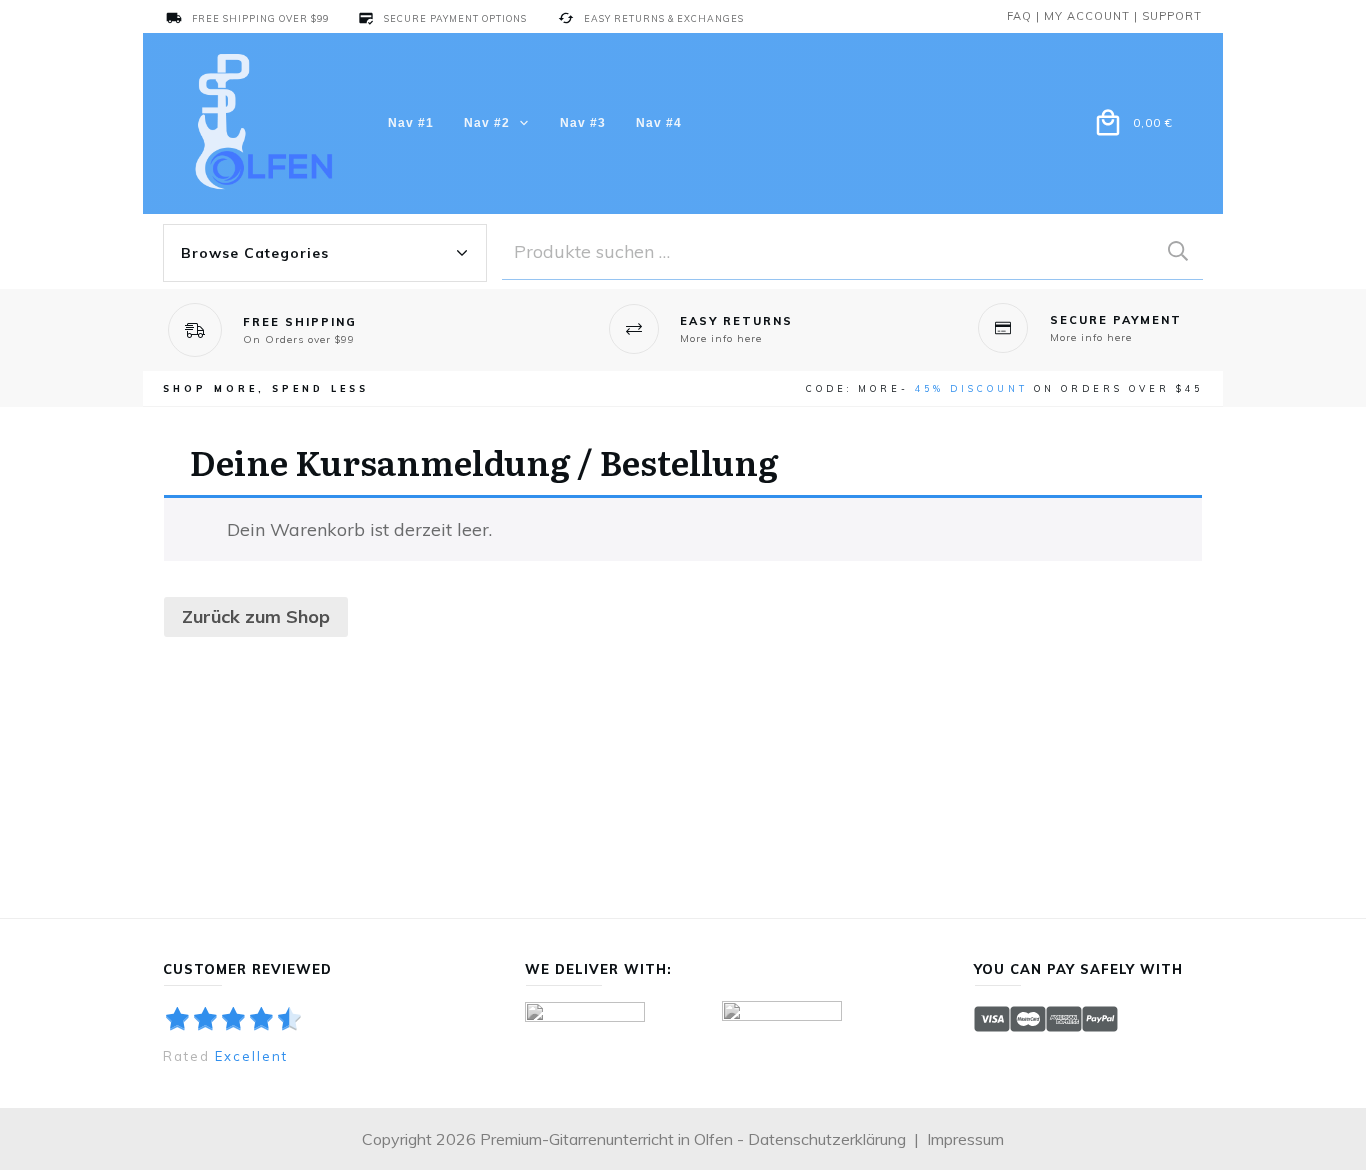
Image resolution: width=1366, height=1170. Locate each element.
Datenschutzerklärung (827, 1139)
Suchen (1178, 251)
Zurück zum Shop (256, 616)
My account (1087, 16)
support (1172, 16)
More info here (721, 338)
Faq (1019, 16)
